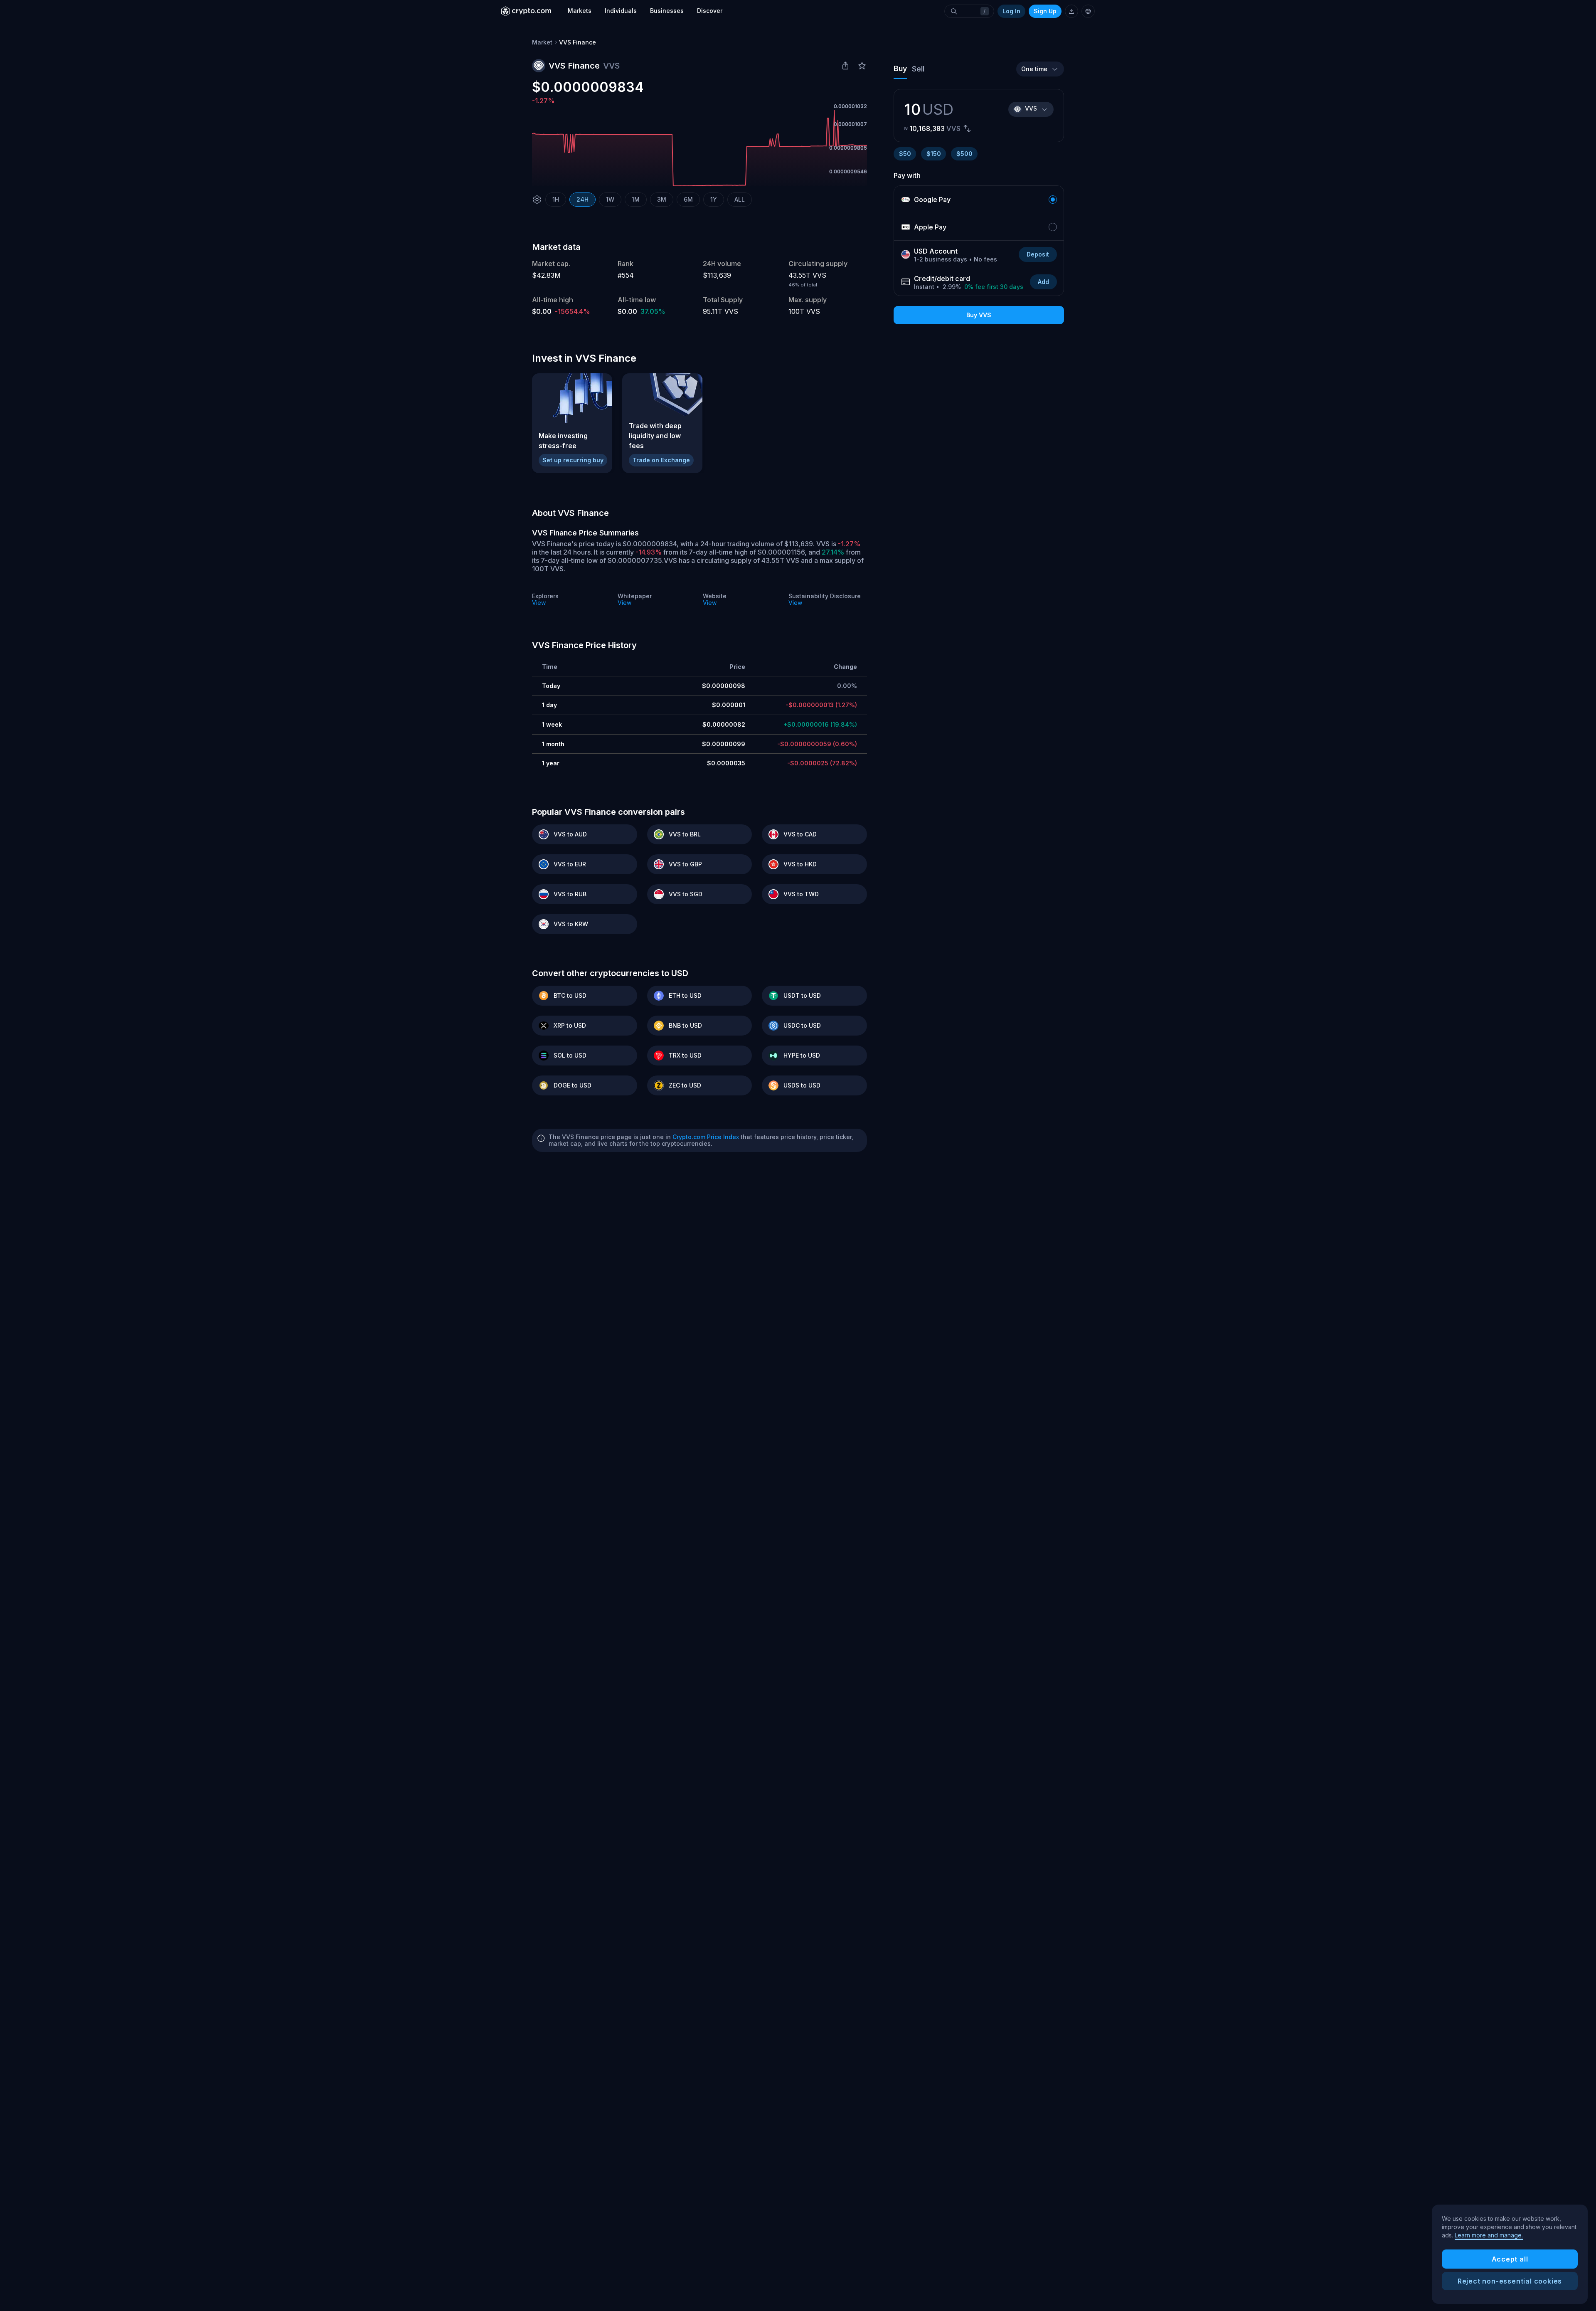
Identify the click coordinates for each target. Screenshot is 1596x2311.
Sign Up (1045, 11)
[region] (1510, 2254)
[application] (699, 148)
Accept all (1510, 2259)
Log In (1011, 11)
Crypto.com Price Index (706, 1137)
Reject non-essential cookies (1510, 2281)
